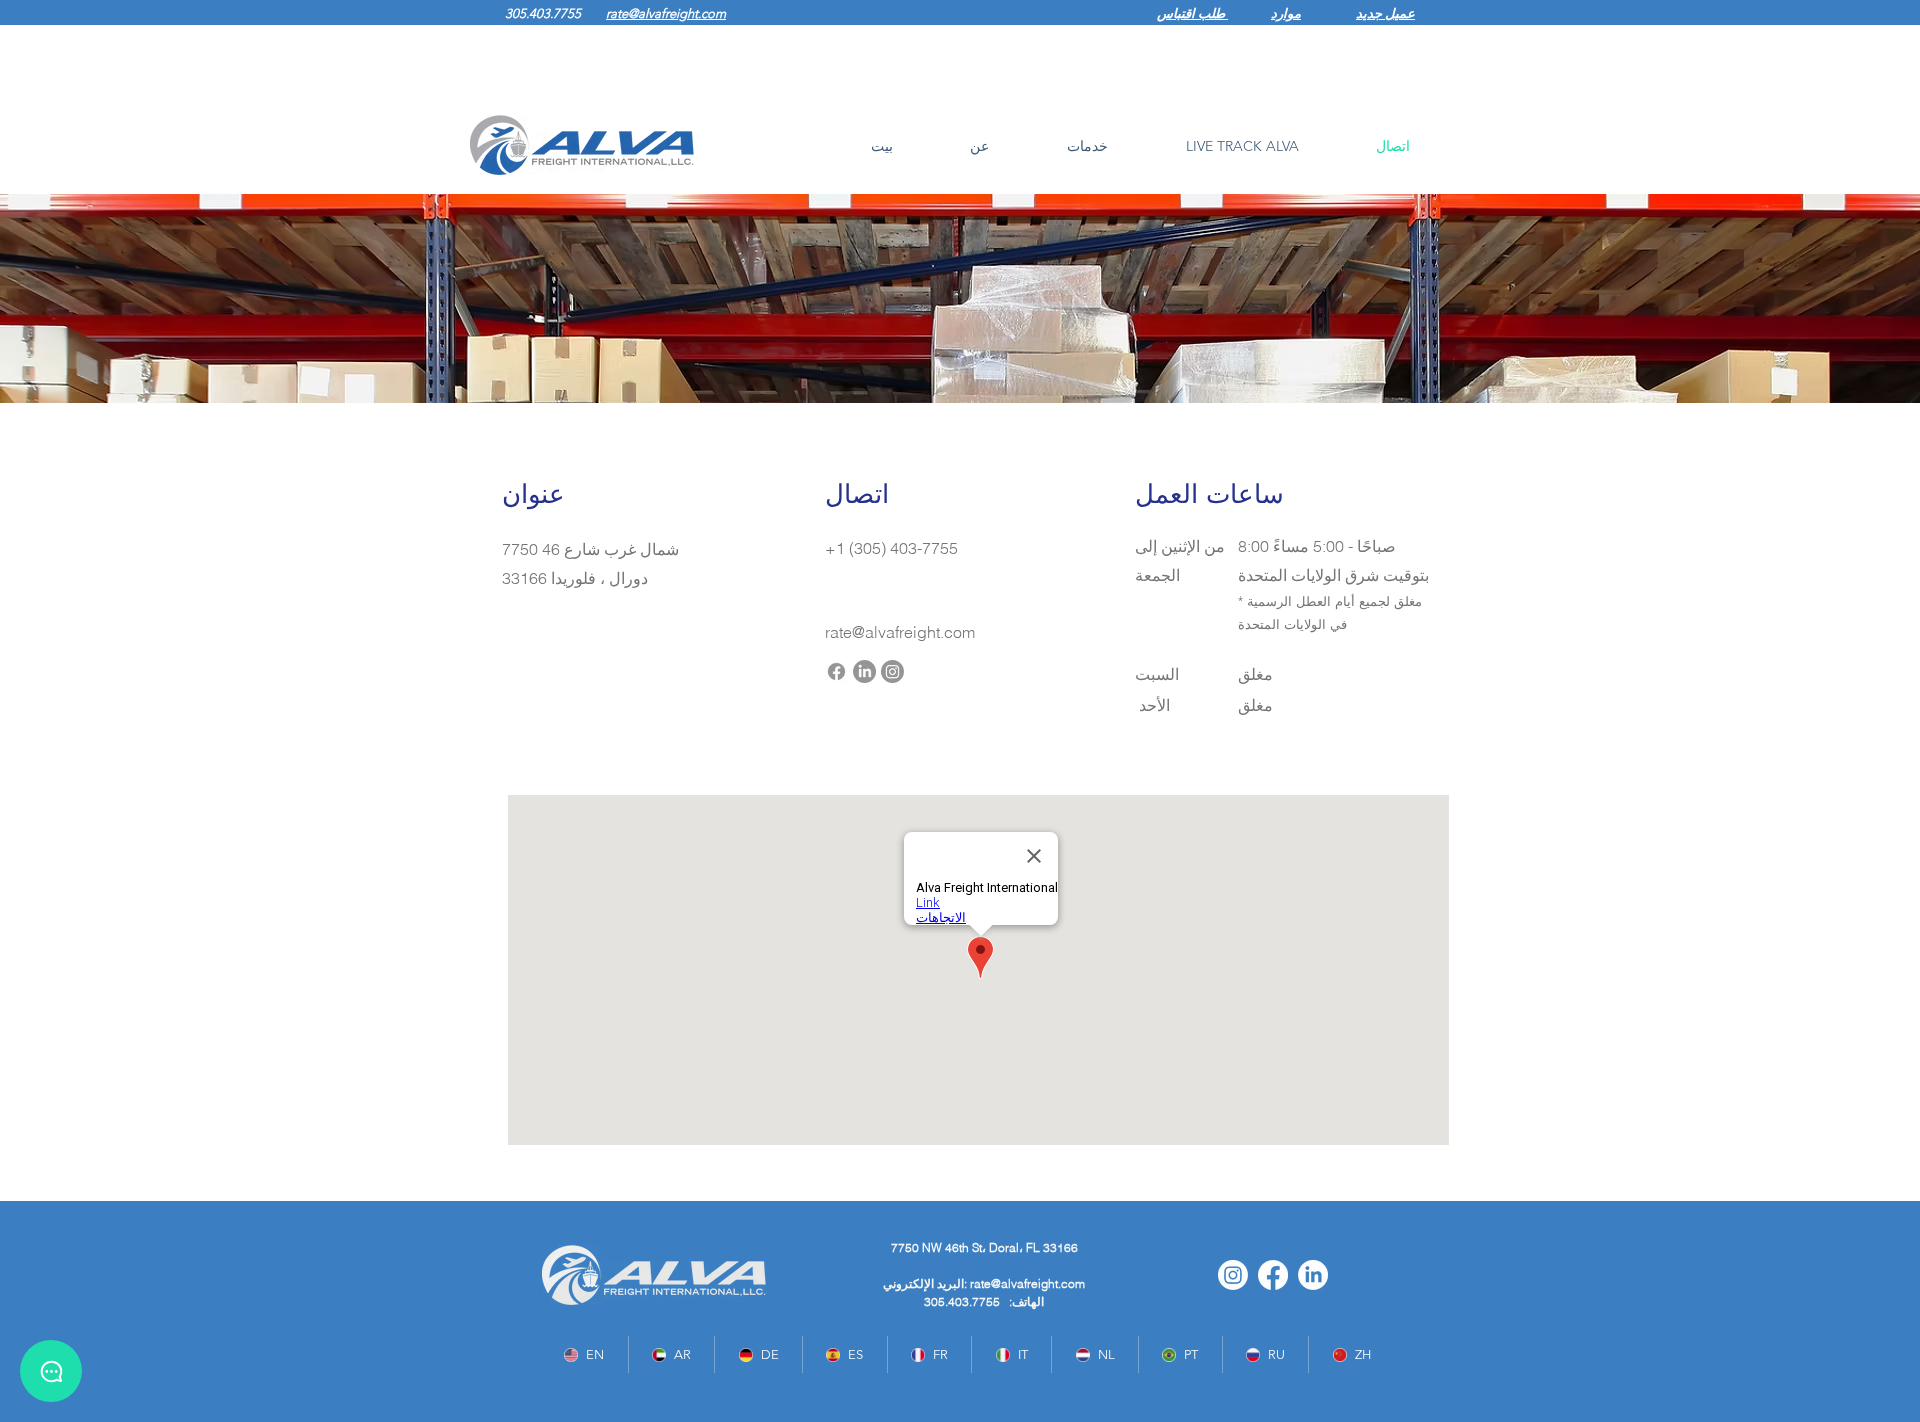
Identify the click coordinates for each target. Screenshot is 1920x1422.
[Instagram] (892, 671)
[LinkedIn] (864, 671)
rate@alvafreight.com (1027, 1283)
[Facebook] (836, 671)
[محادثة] (51, 1371)
